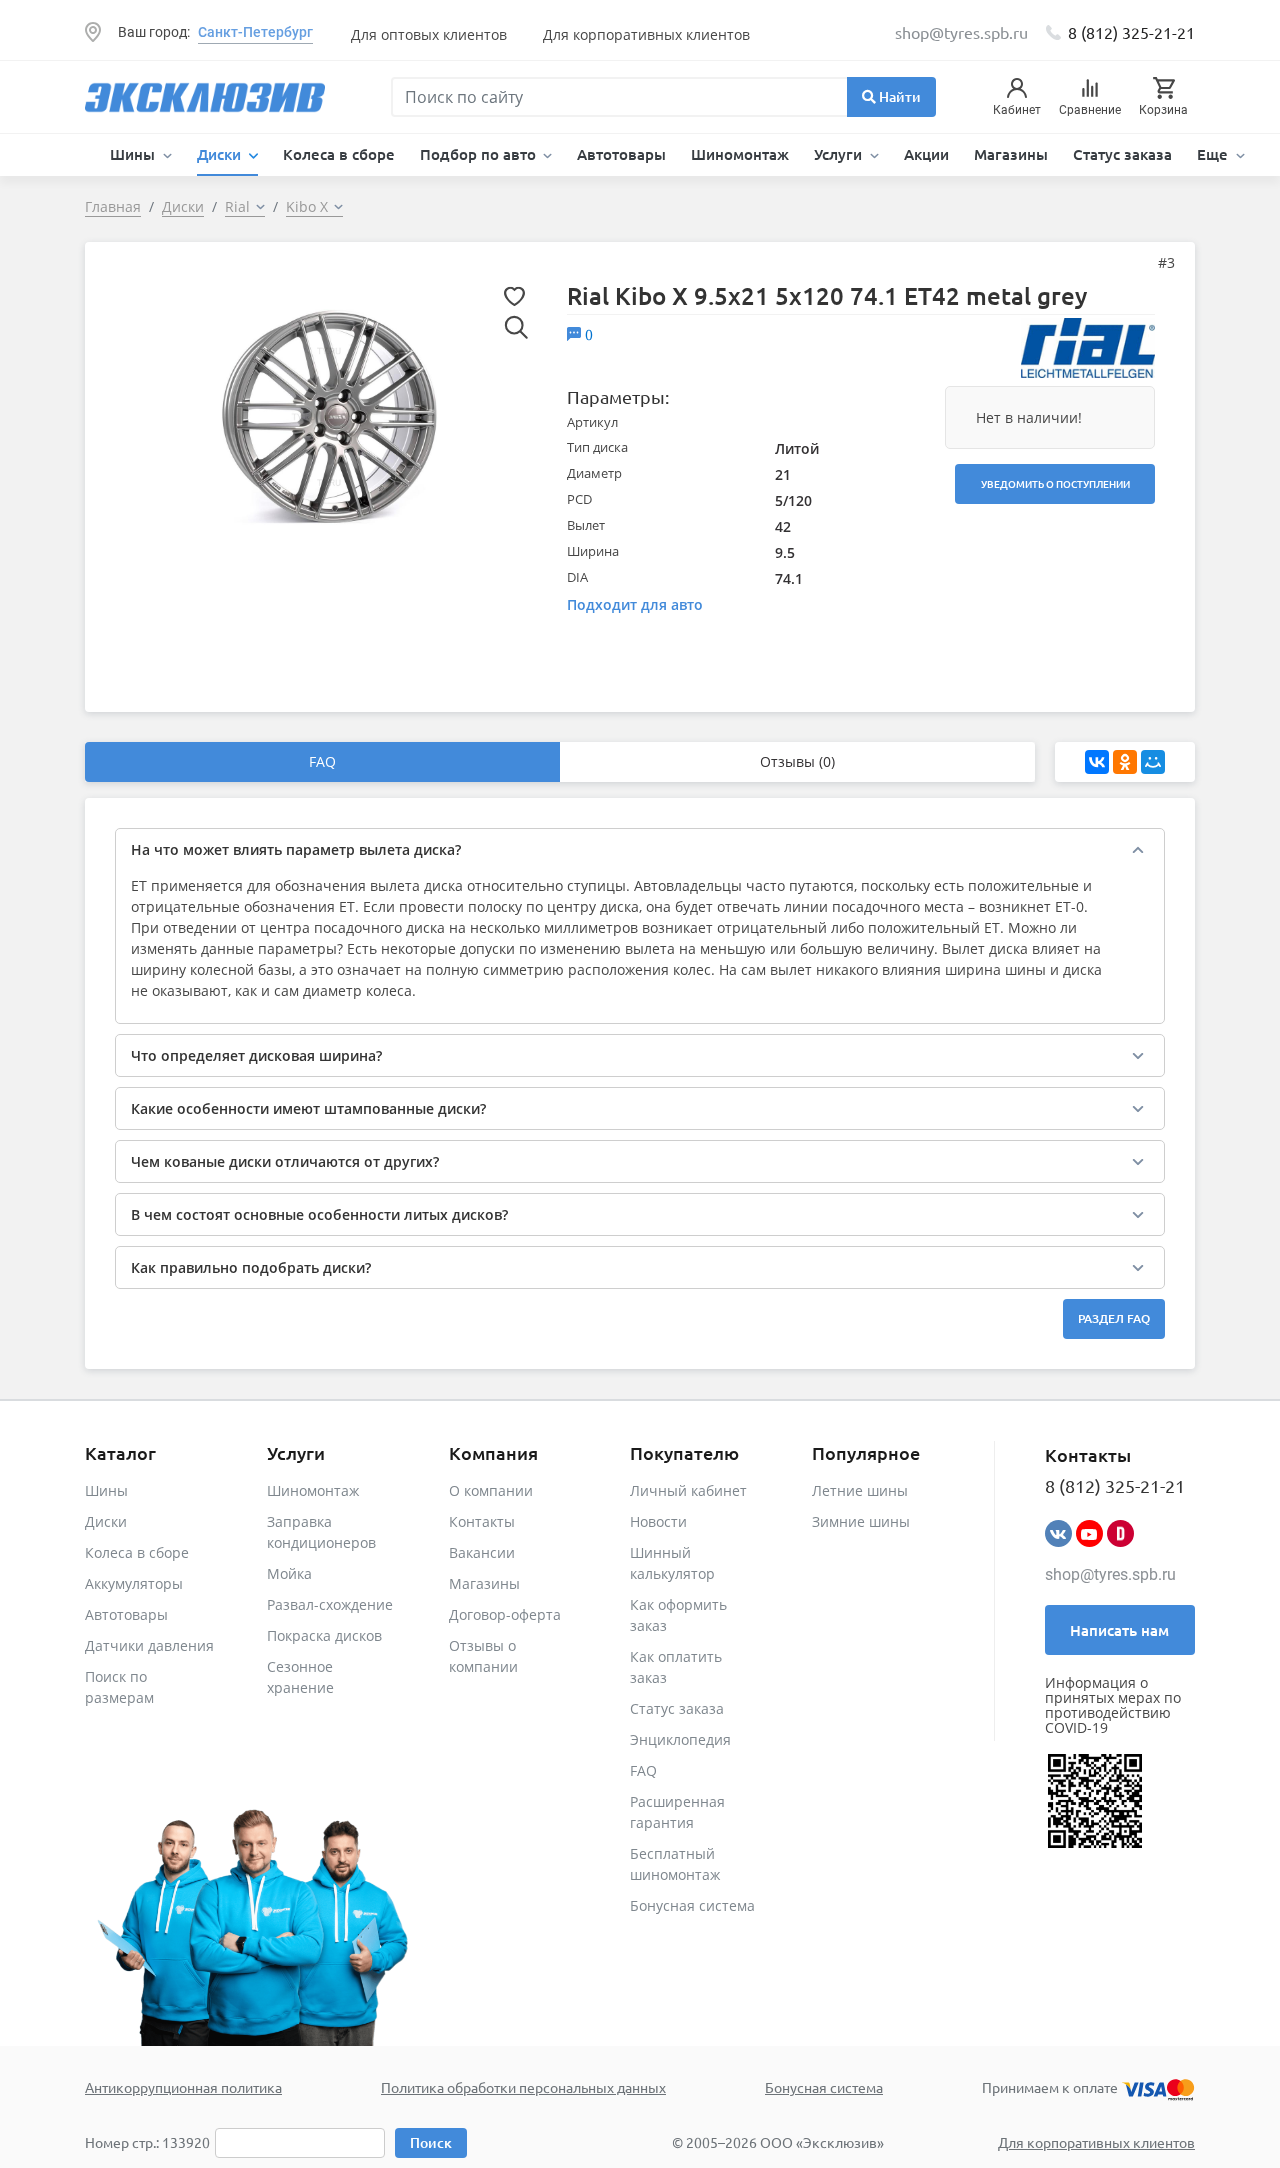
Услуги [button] (840, 154)
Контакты (482, 1521)
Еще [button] (1214, 154)
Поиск (431, 2142)
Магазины (1011, 154)
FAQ (322, 761)
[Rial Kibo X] (329, 415)
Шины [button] (134, 154)
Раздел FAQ (1114, 1318)
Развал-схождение (330, 1604)
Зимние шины (861, 1521)
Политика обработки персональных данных (523, 2087)
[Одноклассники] (1125, 762)
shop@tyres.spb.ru (1110, 1574)
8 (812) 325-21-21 (1131, 32)
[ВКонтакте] (1097, 762)
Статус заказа (1122, 154)
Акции (926, 154)
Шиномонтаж (740, 154)
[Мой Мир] (1153, 762)
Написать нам (1119, 1630)
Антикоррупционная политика (183, 2087)
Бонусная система (692, 1905)
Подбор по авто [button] (480, 154)
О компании (491, 1490)
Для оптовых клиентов (429, 34)
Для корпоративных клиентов (646, 34)
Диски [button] (221, 154)
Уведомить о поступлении (1055, 483)
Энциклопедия (680, 1739)
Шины (106, 1490)
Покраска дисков (324, 1635)
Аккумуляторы (134, 1583)
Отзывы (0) (797, 761)
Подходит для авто (635, 604)
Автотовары (621, 154)
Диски (106, 1521)
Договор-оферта (505, 1614)
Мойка (289, 1573)
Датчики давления (149, 1645)
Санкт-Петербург (255, 32)
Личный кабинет (688, 1490)
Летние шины (860, 1490)
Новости (658, 1521)
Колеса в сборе (339, 154)
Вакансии (482, 1552)
